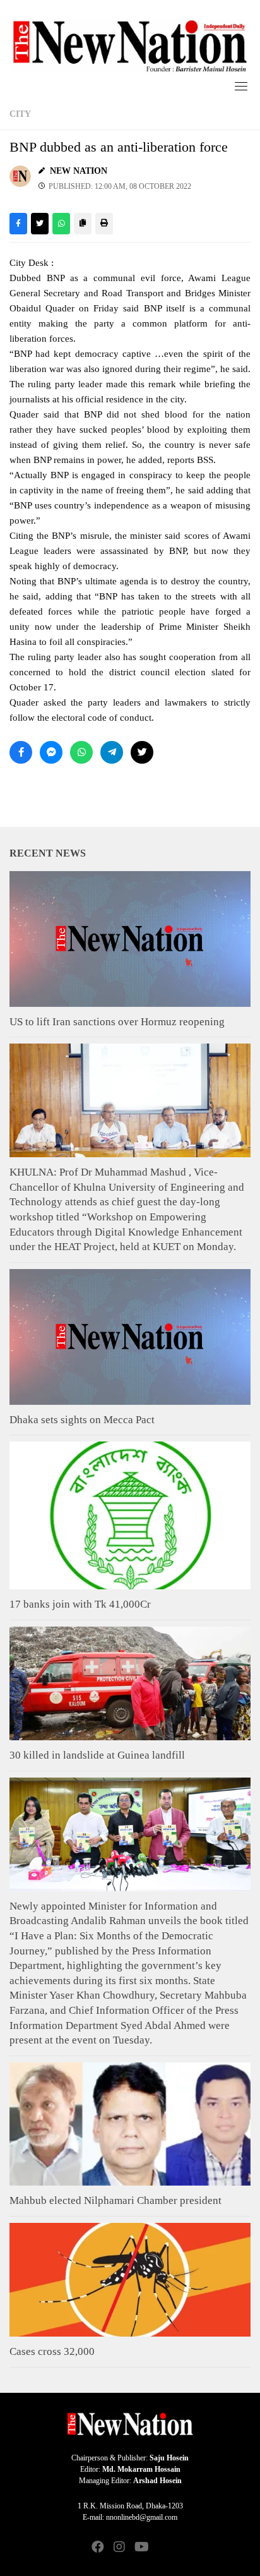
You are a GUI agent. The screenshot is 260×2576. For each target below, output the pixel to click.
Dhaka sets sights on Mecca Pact (82, 1420)
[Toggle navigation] (241, 86)
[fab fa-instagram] (119, 2548)
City (20, 114)
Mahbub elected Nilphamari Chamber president (115, 2200)
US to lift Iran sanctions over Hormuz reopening (117, 1022)
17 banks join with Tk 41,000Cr (80, 1604)
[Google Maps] (162, 2548)
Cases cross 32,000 (52, 2351)
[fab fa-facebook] (98, 2548)
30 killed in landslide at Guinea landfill (97, 1755)
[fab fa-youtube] (141, 2548)
